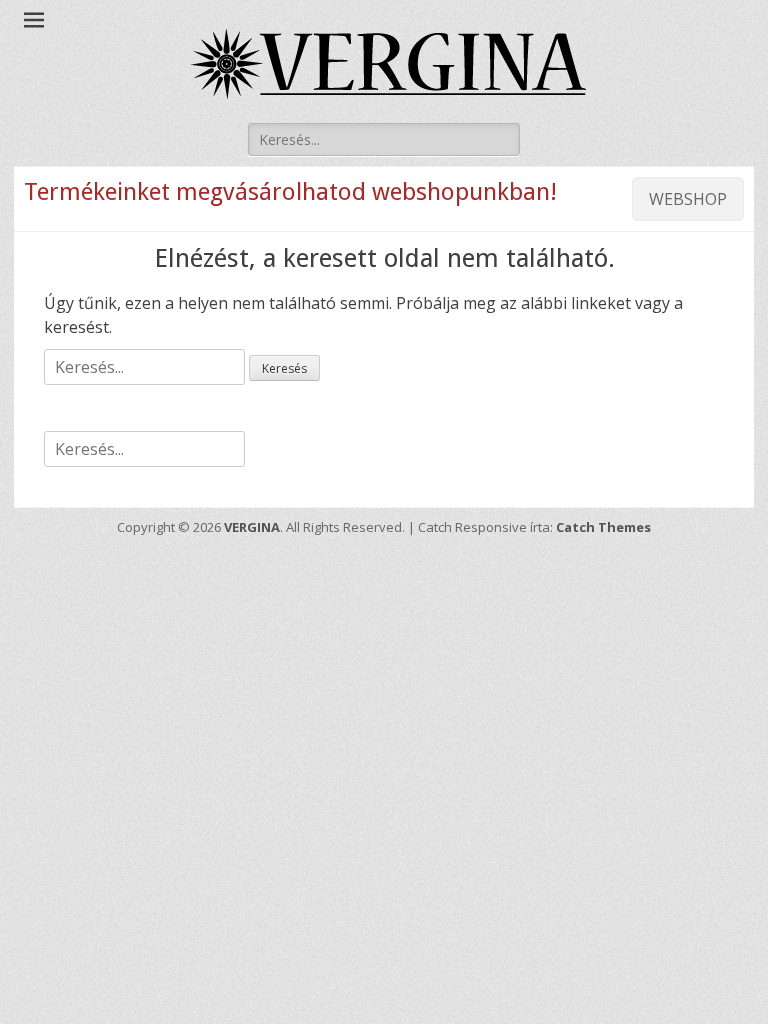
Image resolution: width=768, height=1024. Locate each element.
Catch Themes (603, 527)
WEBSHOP (688, 199)
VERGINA (252, 527)
